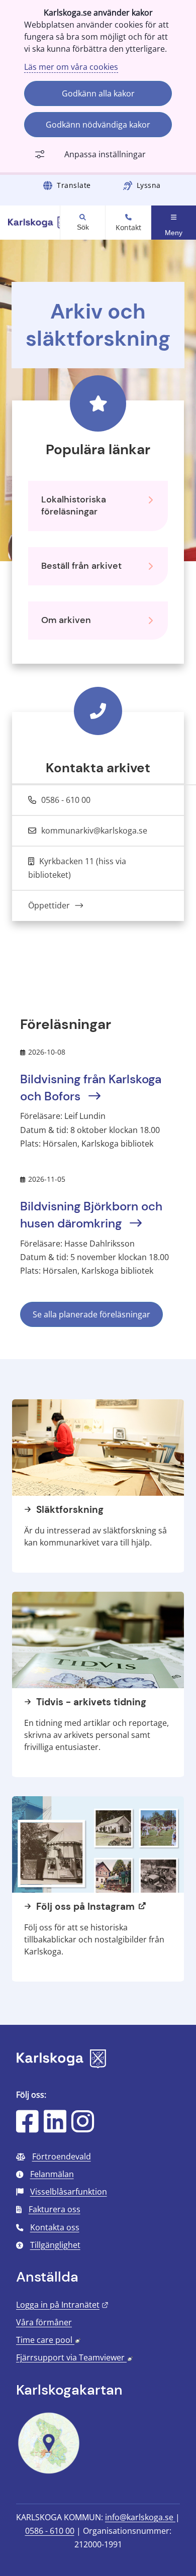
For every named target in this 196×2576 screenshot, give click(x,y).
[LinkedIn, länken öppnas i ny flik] (55, 2128)
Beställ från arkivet (81, 566)
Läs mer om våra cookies (71, 67)
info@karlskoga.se (140, 2517)
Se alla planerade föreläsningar (91, 1314)
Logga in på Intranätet (62, 2305)
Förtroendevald (62, 2156)
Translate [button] (74, 185)
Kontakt (128, 228)
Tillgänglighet (55, 2245)
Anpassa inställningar (105, 154)
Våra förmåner (44, 2322)
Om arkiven (66, 620)
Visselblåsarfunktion (69, 2192)
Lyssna (149, 185)
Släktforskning (69, 1510)
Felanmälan (52, 2174)
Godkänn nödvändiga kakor (98, 125)
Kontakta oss (55, 2227)
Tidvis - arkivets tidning (90, 1702)
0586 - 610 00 (50, 2531)
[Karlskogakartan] (49, 2472)
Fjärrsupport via (74, 2357)
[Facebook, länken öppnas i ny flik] (27, 2128)
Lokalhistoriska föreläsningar (74, 505)
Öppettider (50, 905)
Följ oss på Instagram (84, 1907)
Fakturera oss (55, 2209)
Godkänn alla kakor (98, 93)
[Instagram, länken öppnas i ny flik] (83, 2128)
